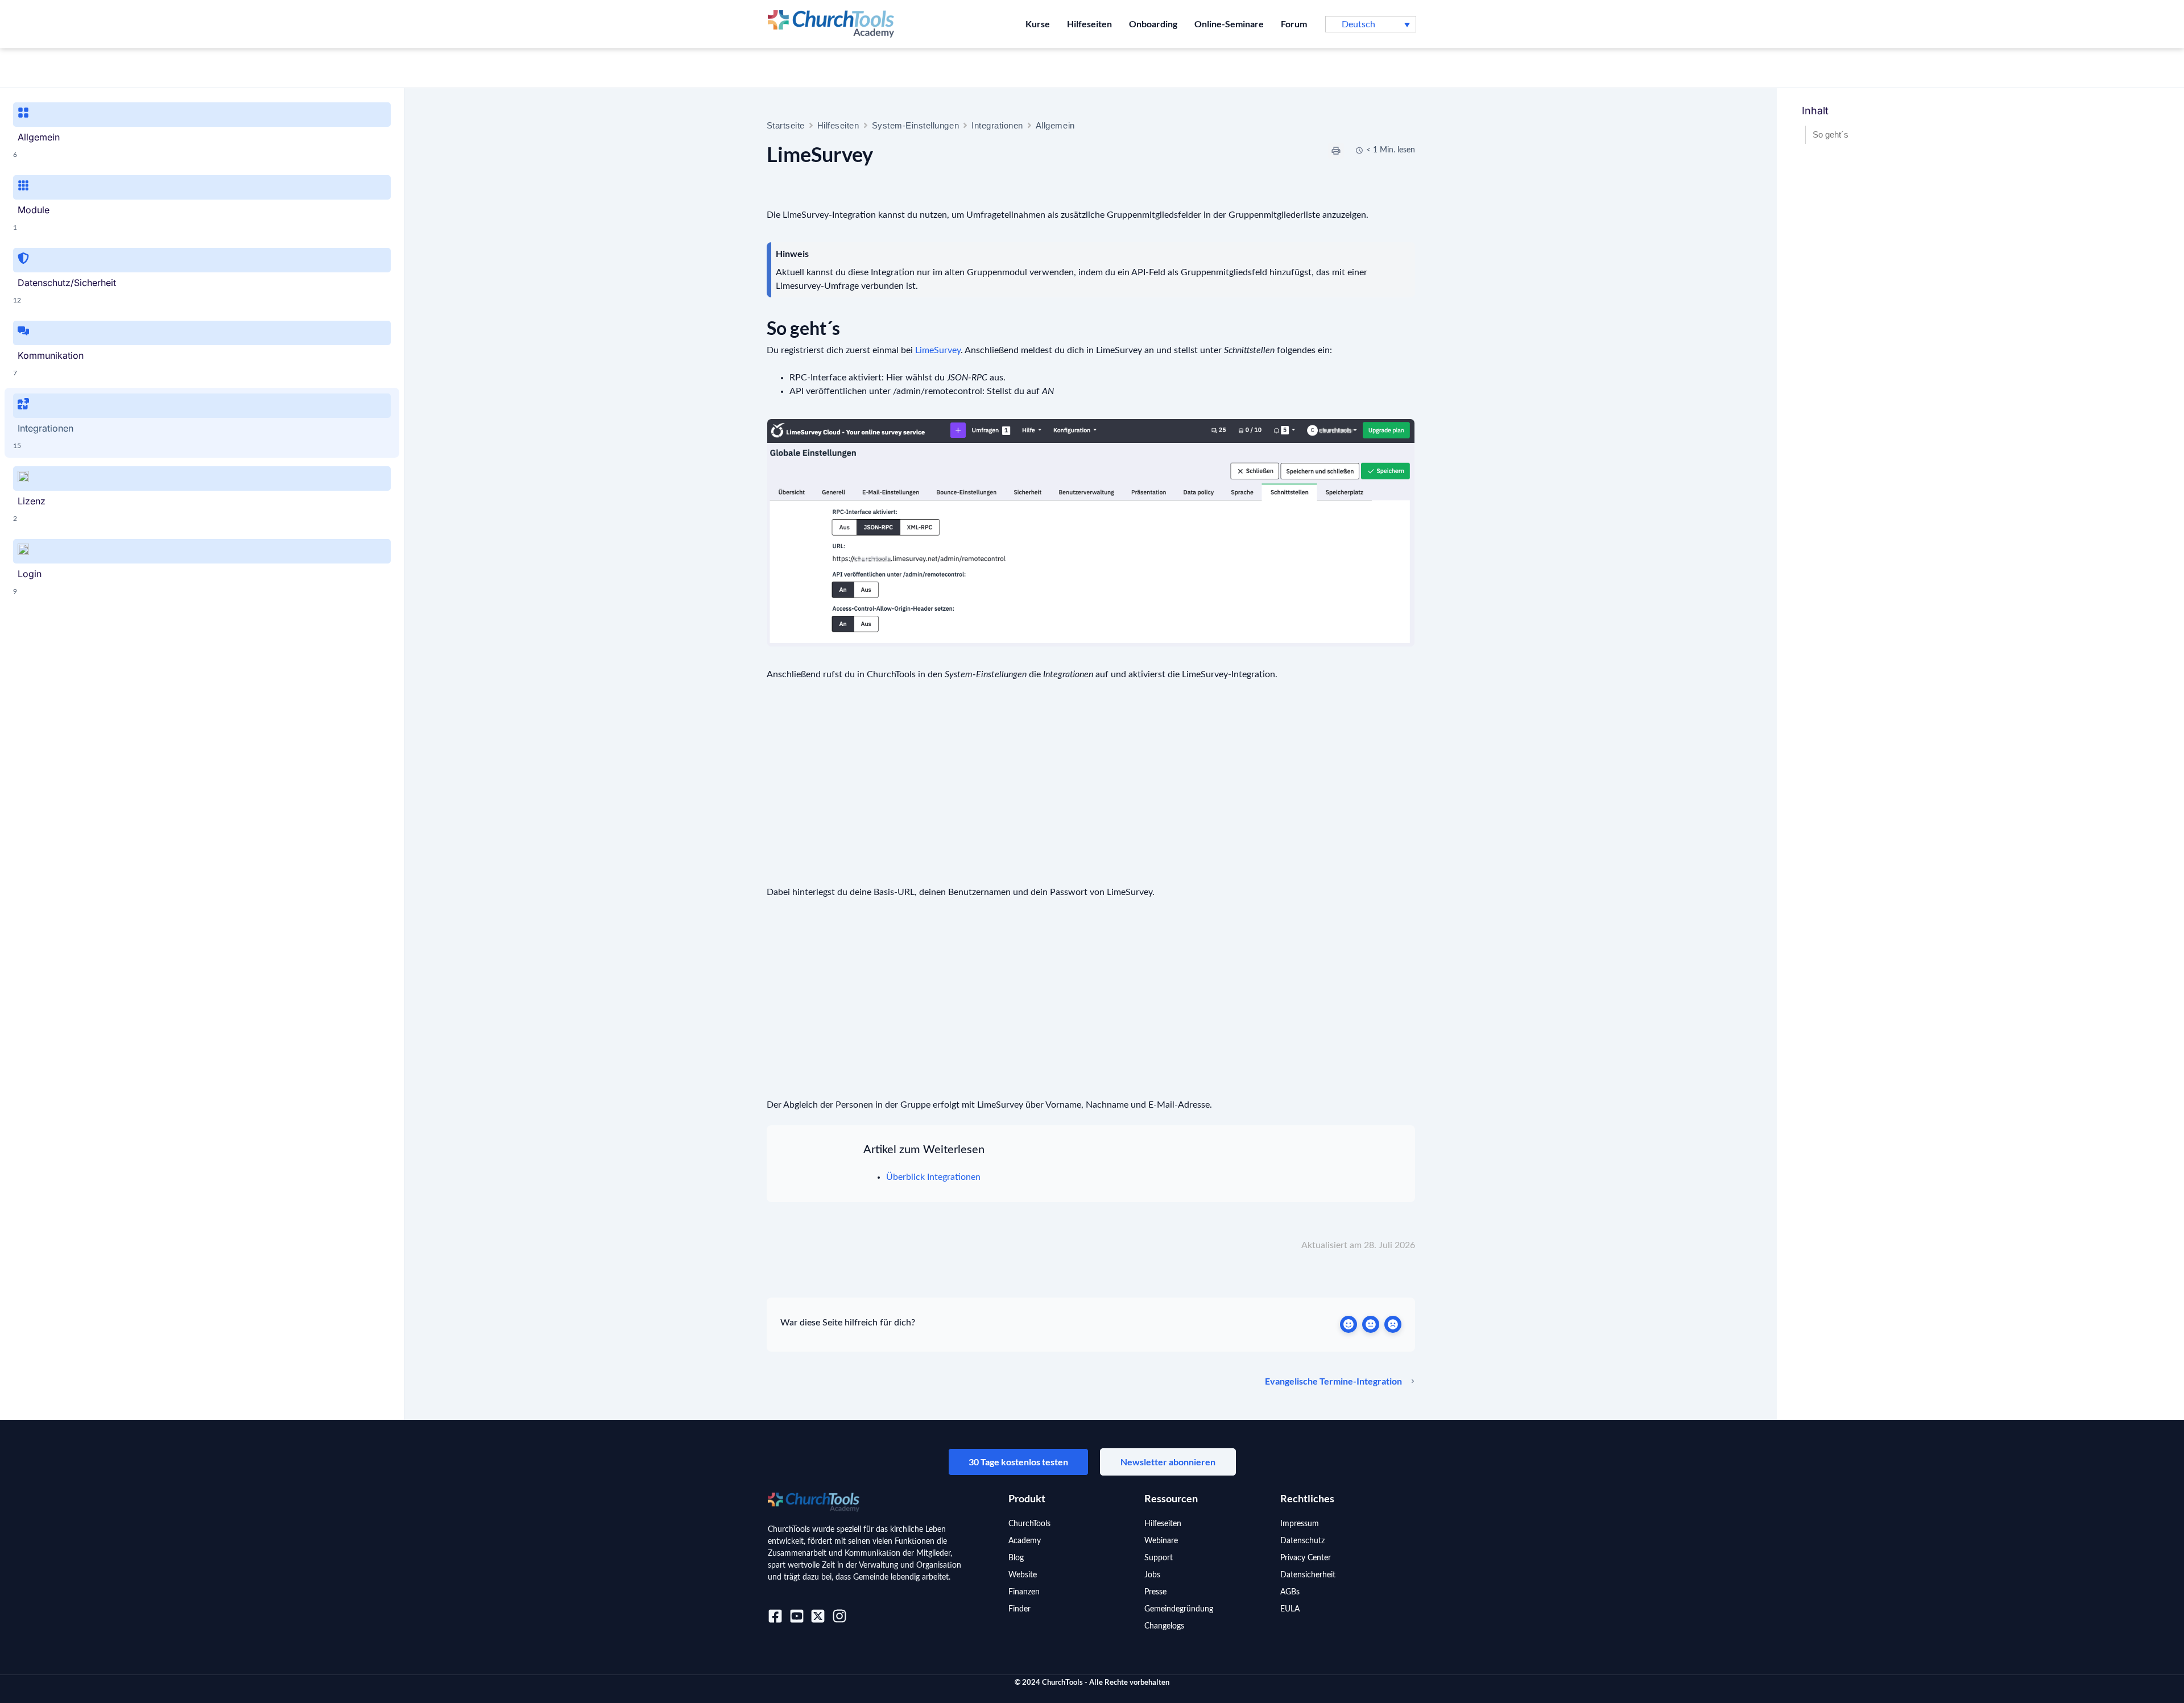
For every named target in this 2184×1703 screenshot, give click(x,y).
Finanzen (1024, 1592)
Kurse (1038, 24)
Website (1023, 1575)
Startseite (786, 125)
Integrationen (997, 125)
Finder (1019, 1609)
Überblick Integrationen (933, 1177)
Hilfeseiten (1089, 24)
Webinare (1161, 1541)
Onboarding (1153, 24)
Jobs (1152, 1575)
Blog (1016, 1558)
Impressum (1300, 1524)
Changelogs (1164, 1626)
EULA (1290, 1609)
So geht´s (1831, 134)
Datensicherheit (1308, 1575)
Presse (1155, 1592)
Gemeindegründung (1179, 1609)
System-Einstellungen (916, 125)
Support (1159, 1558)
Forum (1294, 24)
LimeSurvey (938, 350)
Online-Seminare (1229, 24)
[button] (1371, 24)
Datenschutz (1302, 1541)
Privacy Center (1306, 1558)
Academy (1025, 1541)
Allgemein (1055, 125)
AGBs (1290, 1592)
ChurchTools (1029, 1524)
